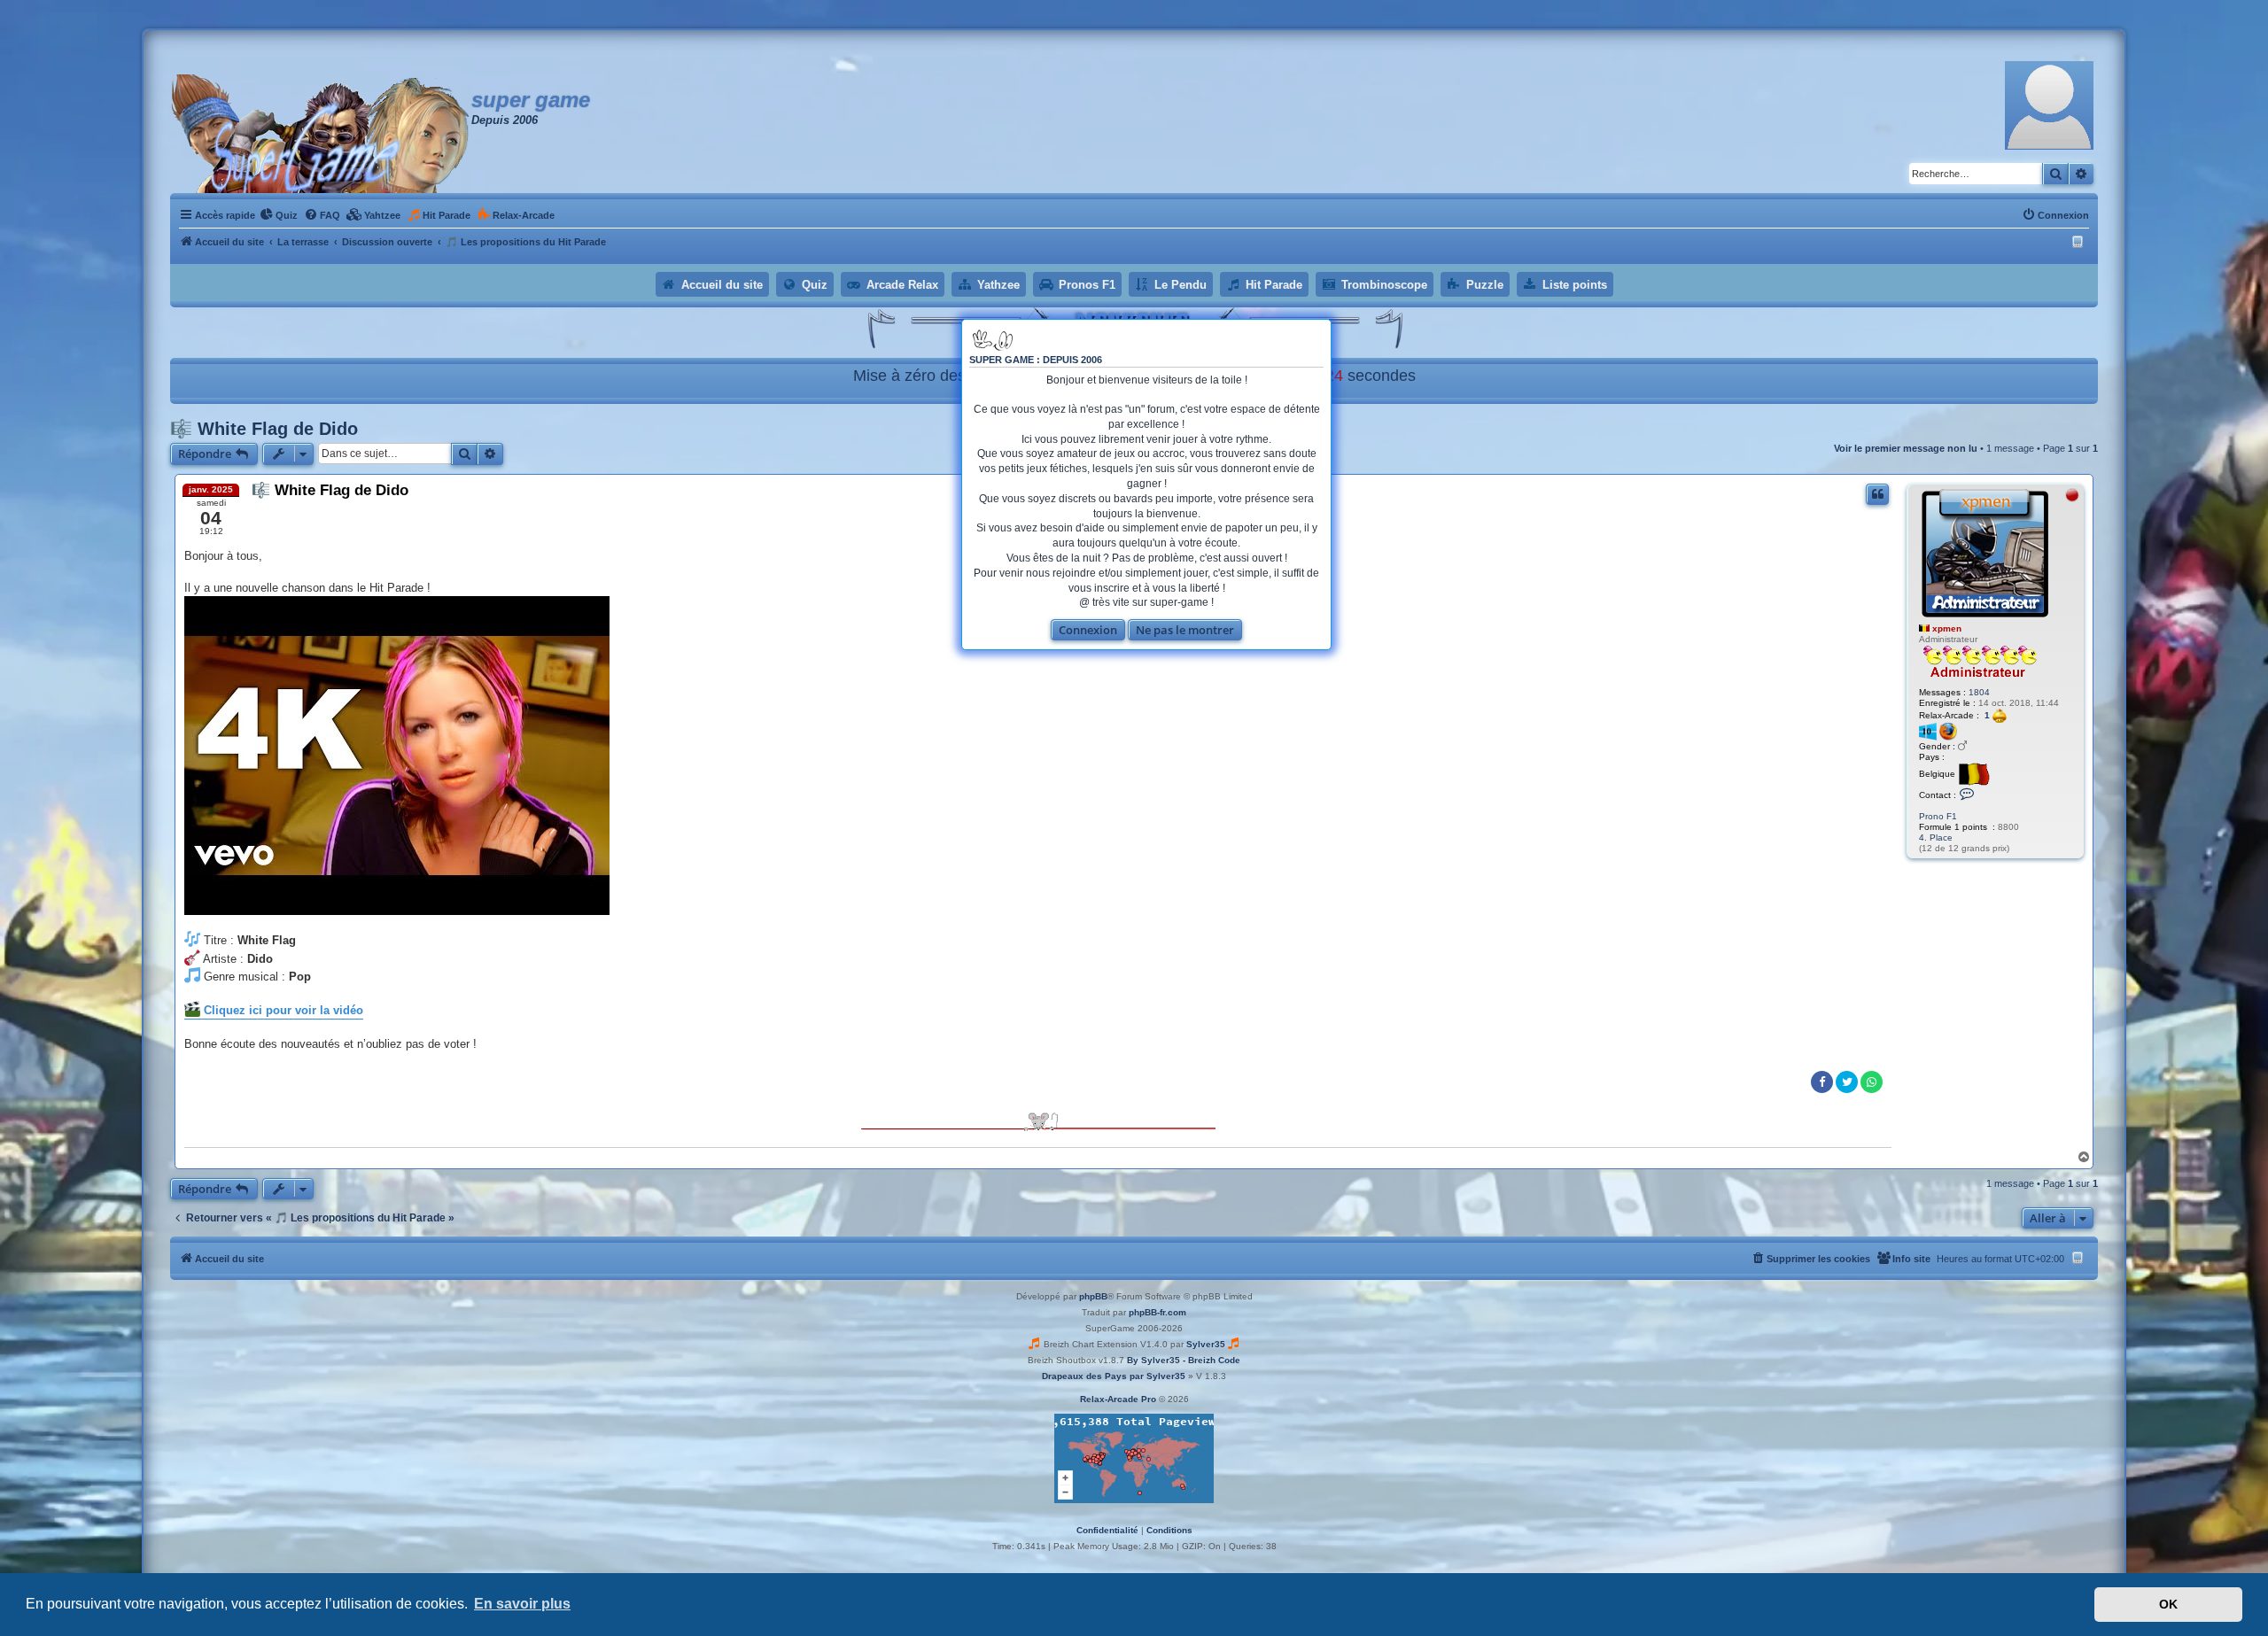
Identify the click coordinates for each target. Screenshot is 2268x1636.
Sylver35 (1206, 1344)
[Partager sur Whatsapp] (1872, 1082)
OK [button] (2168, 1604)
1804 (1979, 692)
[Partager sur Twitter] (1847, 1082)
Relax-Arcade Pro (1118, 1399)
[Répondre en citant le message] (1877, 494)
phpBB (1093, 1296)
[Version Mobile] (2080, 242)
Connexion (1088, 630)
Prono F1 (1938, 816)
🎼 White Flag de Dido (264, 429)
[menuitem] (279, 215)
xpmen (1947, 628)
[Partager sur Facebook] (1822, 1082)
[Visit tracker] (1134, 1458)
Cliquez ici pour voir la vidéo (282, 1010)
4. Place (1936, 837)
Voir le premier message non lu (1906, 448)
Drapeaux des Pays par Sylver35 (1114, 1376)
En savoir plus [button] (522, 1604)
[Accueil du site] (321, 134)
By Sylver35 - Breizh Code (1184, 1360)
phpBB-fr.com (1157, 1312)
